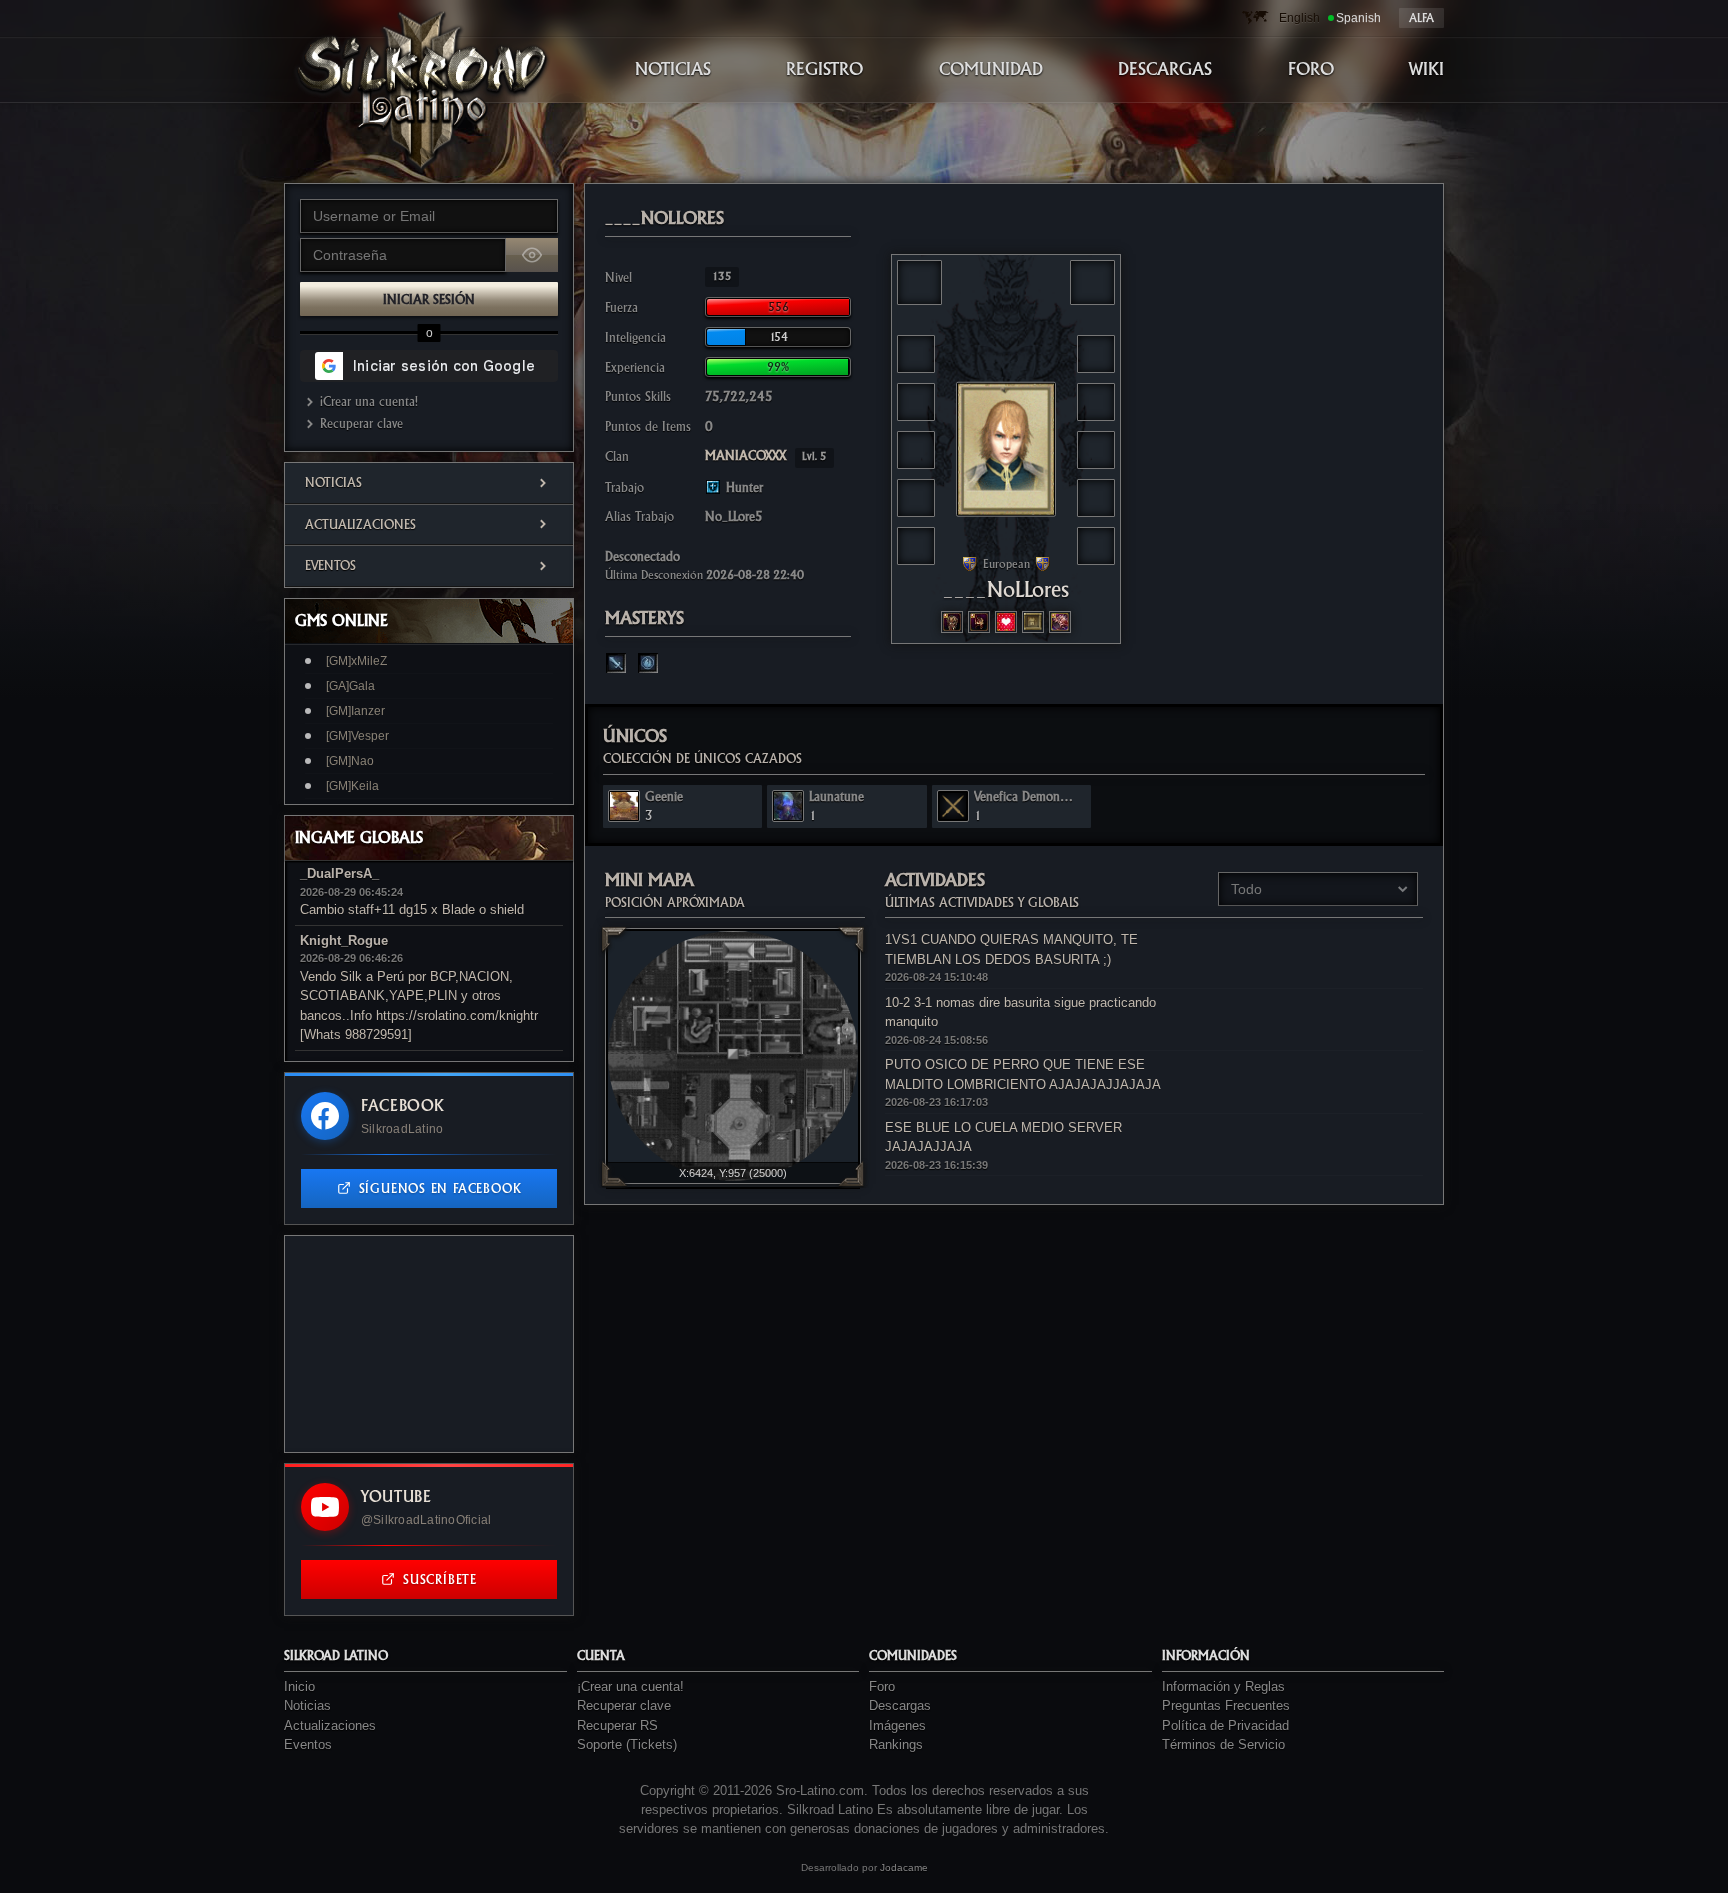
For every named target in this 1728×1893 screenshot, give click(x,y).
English (1299, 18)
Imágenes (897, 1725)
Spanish (1358, 18)
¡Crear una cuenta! (369, 401)
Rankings (896, 1744)
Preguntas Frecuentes (1226, 1705)
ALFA (1421, 18)
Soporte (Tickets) (627, 1744)
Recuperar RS (617, 1725)
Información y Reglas (1223, 1686)
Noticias (333, 482)
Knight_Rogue (344, 940)
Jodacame (904, 1867)
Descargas (900, 1705)
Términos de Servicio (1223, 1744)
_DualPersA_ (339, 873)
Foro (882, 1686)
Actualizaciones (360, 524)
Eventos (330, 565)
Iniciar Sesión (429, 299)
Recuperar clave (361, 423)
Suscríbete (440, 1579)
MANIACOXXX (766, 455)
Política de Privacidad (1225, 1725)
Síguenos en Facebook (440, 1188)
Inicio (299, 1686)
